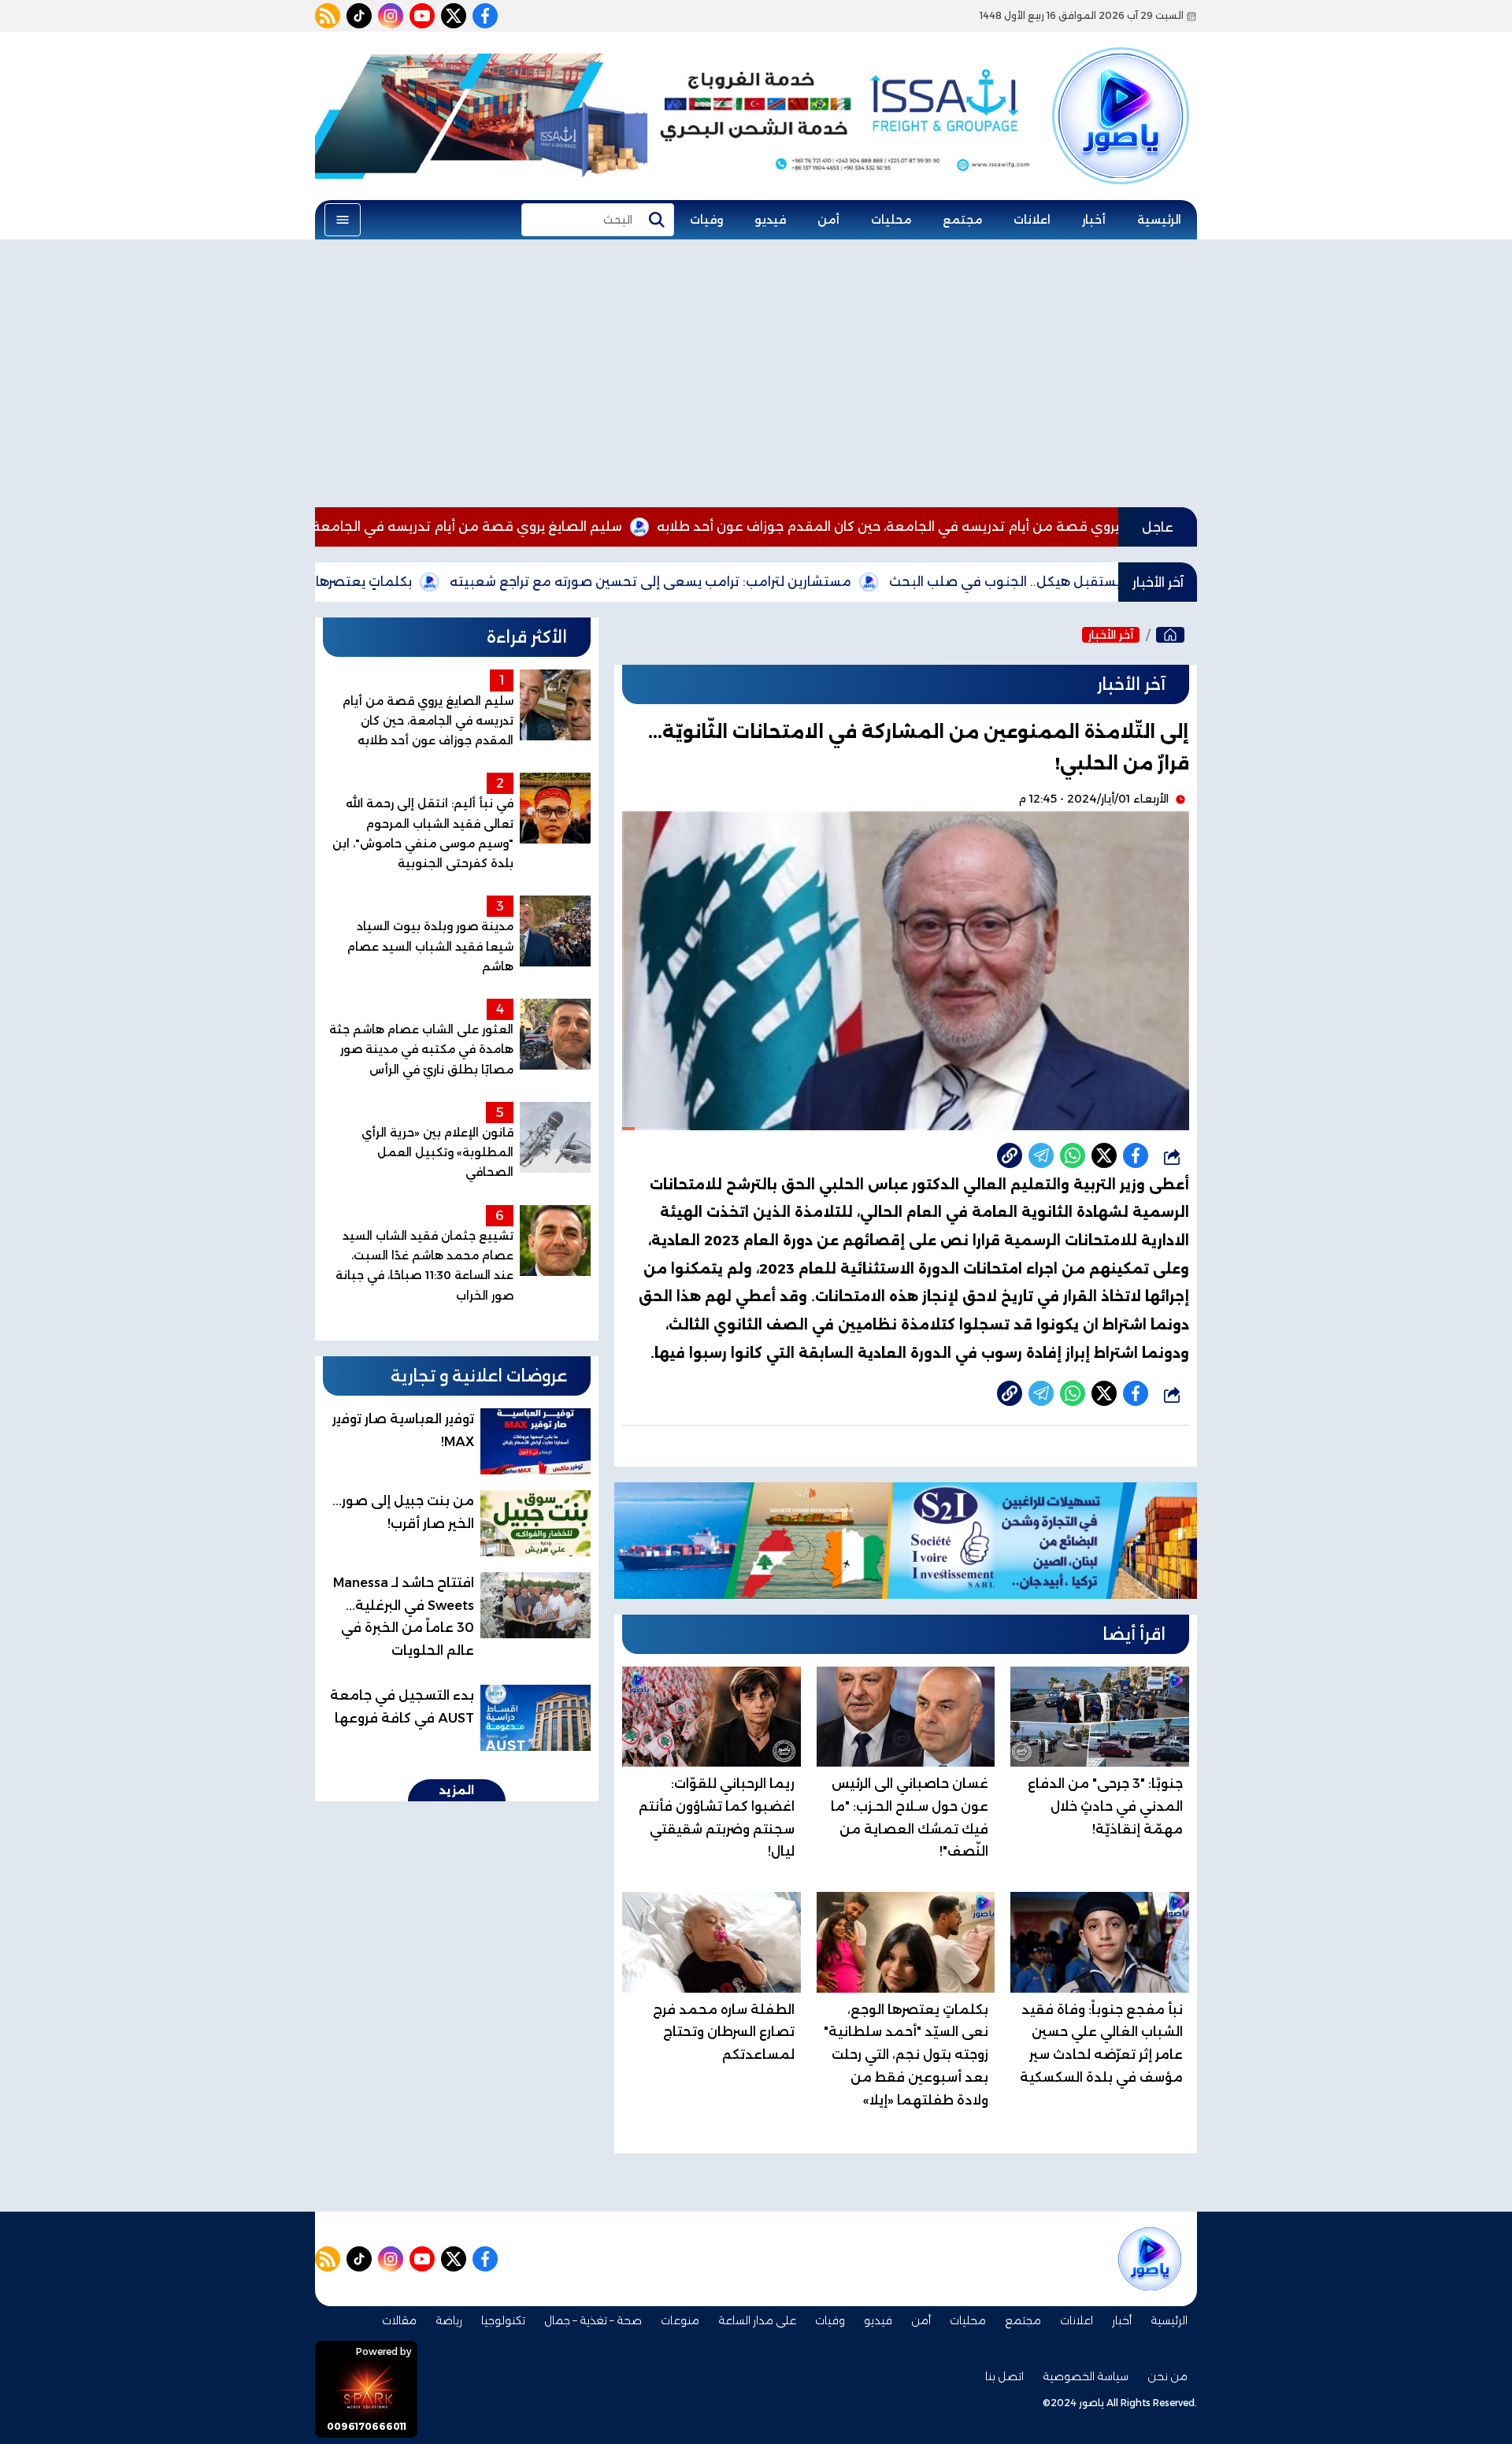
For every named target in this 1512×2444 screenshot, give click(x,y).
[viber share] (1041, 1155)
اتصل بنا (1004, 2376)
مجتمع (962, 220)
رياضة (449, 2320)
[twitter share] (1104, 1155)
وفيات (706, 220)
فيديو (770, 220)
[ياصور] (1121, 89)
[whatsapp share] (1073, 1155)
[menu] (343, 220)
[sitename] (1150, 2259)
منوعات (680, 2320)
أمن (828, 220)
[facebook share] (1136, 1155)
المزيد (457, 1790)
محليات (891, 220)
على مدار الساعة (757, 2320)
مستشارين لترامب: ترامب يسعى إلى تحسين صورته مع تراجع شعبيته (758, 582)
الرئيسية (1159, 220)
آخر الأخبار (1111, 635)
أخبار (1094, 220)
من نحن (1167, 2376)
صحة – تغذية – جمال (593, 2320)
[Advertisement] (756, 373)
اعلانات (1032, 220)
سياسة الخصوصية (1086, 2376)
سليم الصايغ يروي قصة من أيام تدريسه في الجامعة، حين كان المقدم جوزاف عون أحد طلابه (460, 527)
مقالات (399, 2320)
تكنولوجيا (503, 2320)
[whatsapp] (1010, 1155)
